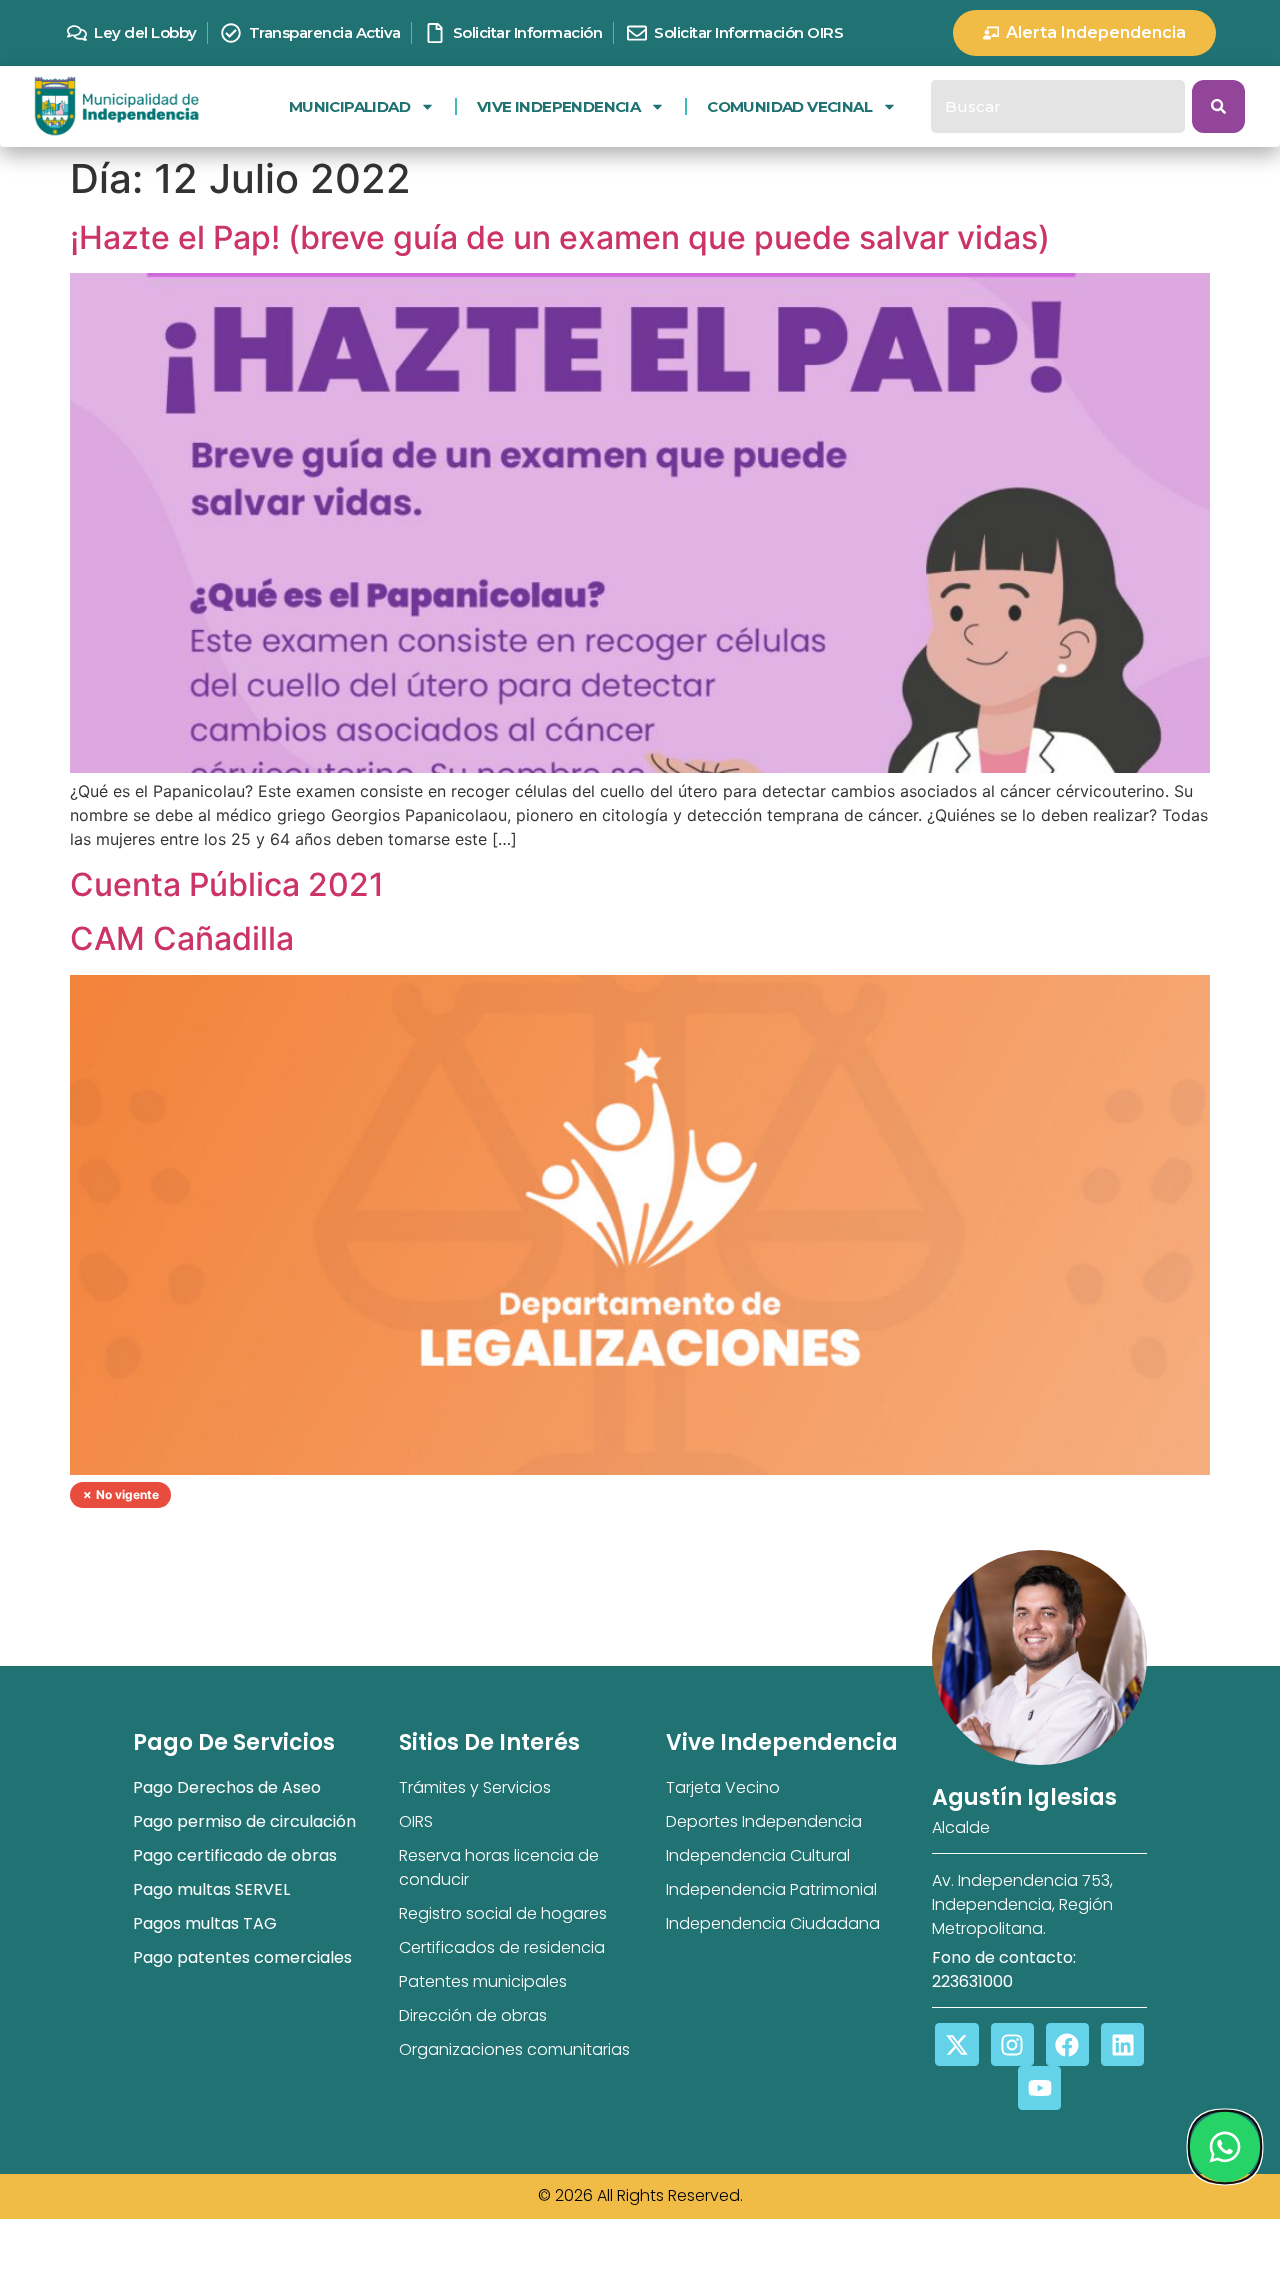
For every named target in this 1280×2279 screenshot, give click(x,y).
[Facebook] (1067, 2044)
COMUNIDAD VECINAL (789, 106)
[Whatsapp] (1224, 2147)
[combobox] (1058, 106)
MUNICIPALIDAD (349, 106)
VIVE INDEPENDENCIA (558, 106)
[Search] (1218, 106)
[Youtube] (1039, 2087)
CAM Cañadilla (182, 938)
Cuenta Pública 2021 (227, 884)
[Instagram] (1012, 2044)
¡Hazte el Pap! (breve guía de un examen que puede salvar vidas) (560, 237)
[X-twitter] (956, 2044)
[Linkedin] (1122, 2044)
